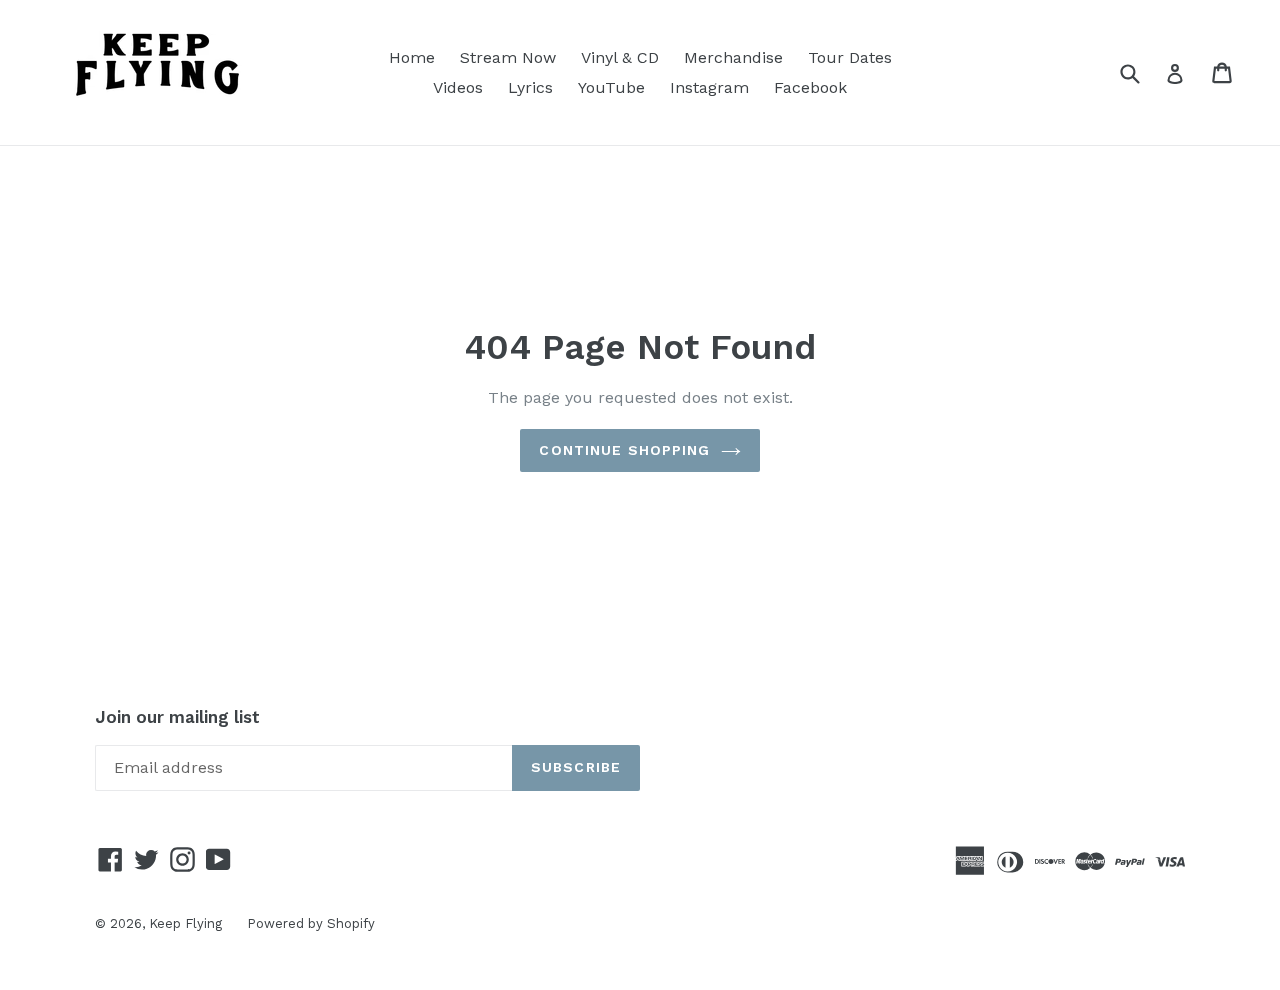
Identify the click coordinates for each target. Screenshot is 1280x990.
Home (412, 57)
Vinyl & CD (620, 57)
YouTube (611, 87)
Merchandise (733, 57)
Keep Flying (185, 923)
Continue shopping (624, 450)
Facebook (810, 87)
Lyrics (530, 87)
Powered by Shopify (311, 923)
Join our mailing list (177, 717)
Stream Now (508, 57)
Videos (458, 87)
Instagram (709, 87)
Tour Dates (850, 57)
